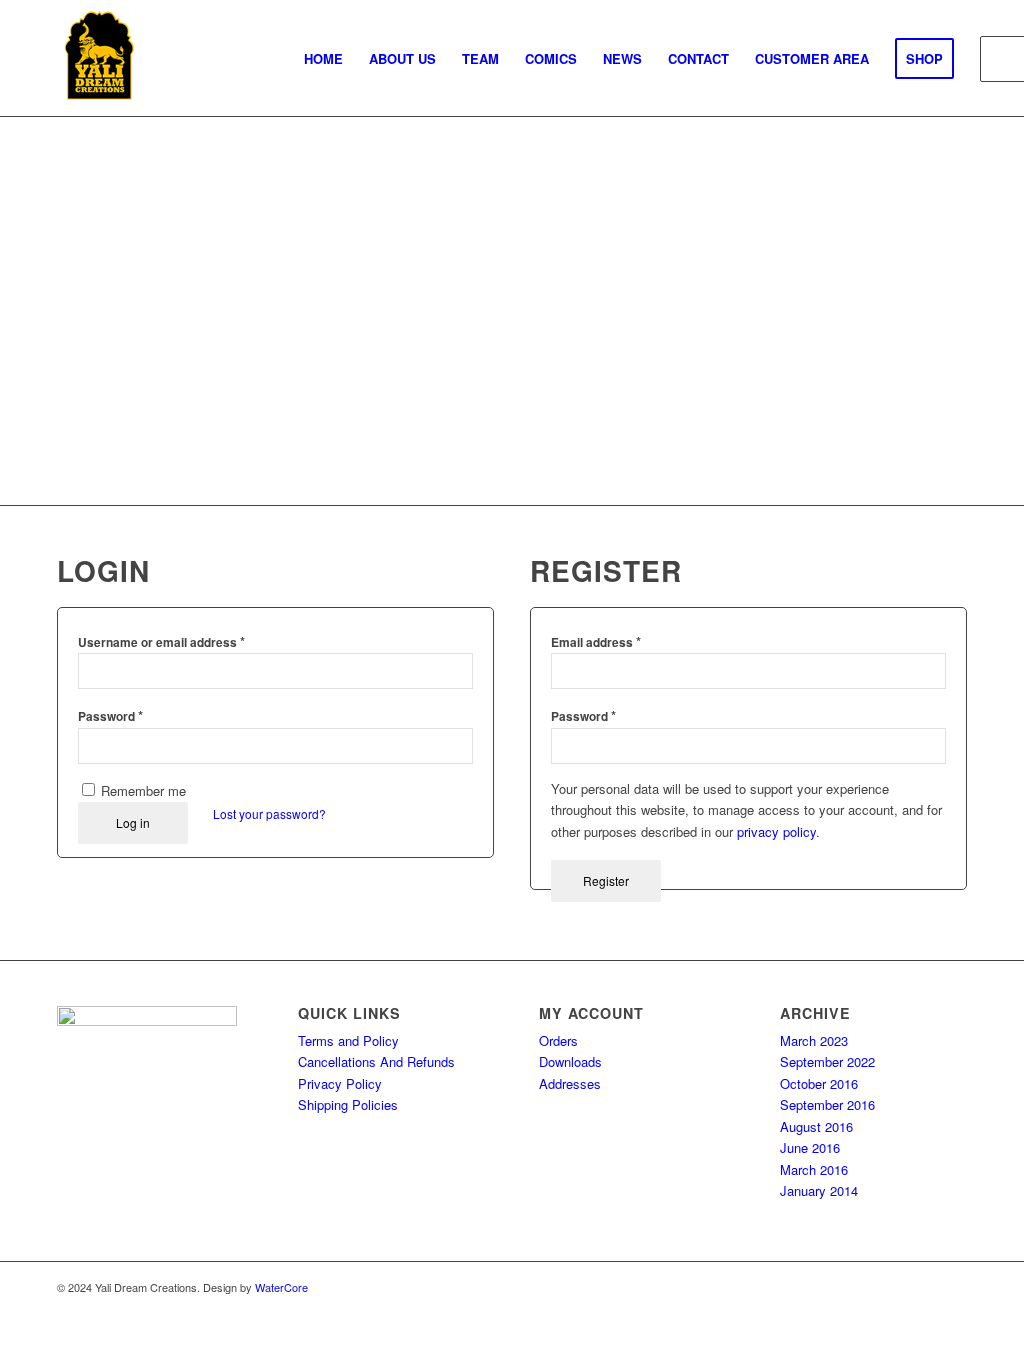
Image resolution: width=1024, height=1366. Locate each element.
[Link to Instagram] (922, 1287)
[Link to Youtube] (952, 1287)
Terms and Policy (348, 1040)
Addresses (570, 1083)
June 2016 (810, 1147)
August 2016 (816, 1126)
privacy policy (776, 831)
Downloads (570, 1061)
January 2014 (819, 1190)
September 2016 (827, 1104)
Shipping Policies (348, 1104)
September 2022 (827, 1061)
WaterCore (281, 1287)
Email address (596, 641)
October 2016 (819, 1083)
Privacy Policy (340, 1083)
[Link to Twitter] (862, 1287)
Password (110, 715)
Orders (558, 1040)
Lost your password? (269, 813)
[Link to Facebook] (832, 1287)
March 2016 (814, 1169)
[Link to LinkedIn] (892, 1287)
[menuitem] (323, 59)
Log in (133, 822)
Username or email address (161, 641)
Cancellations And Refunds (376, 1061)
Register (606, 880)
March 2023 (814, 1040)
